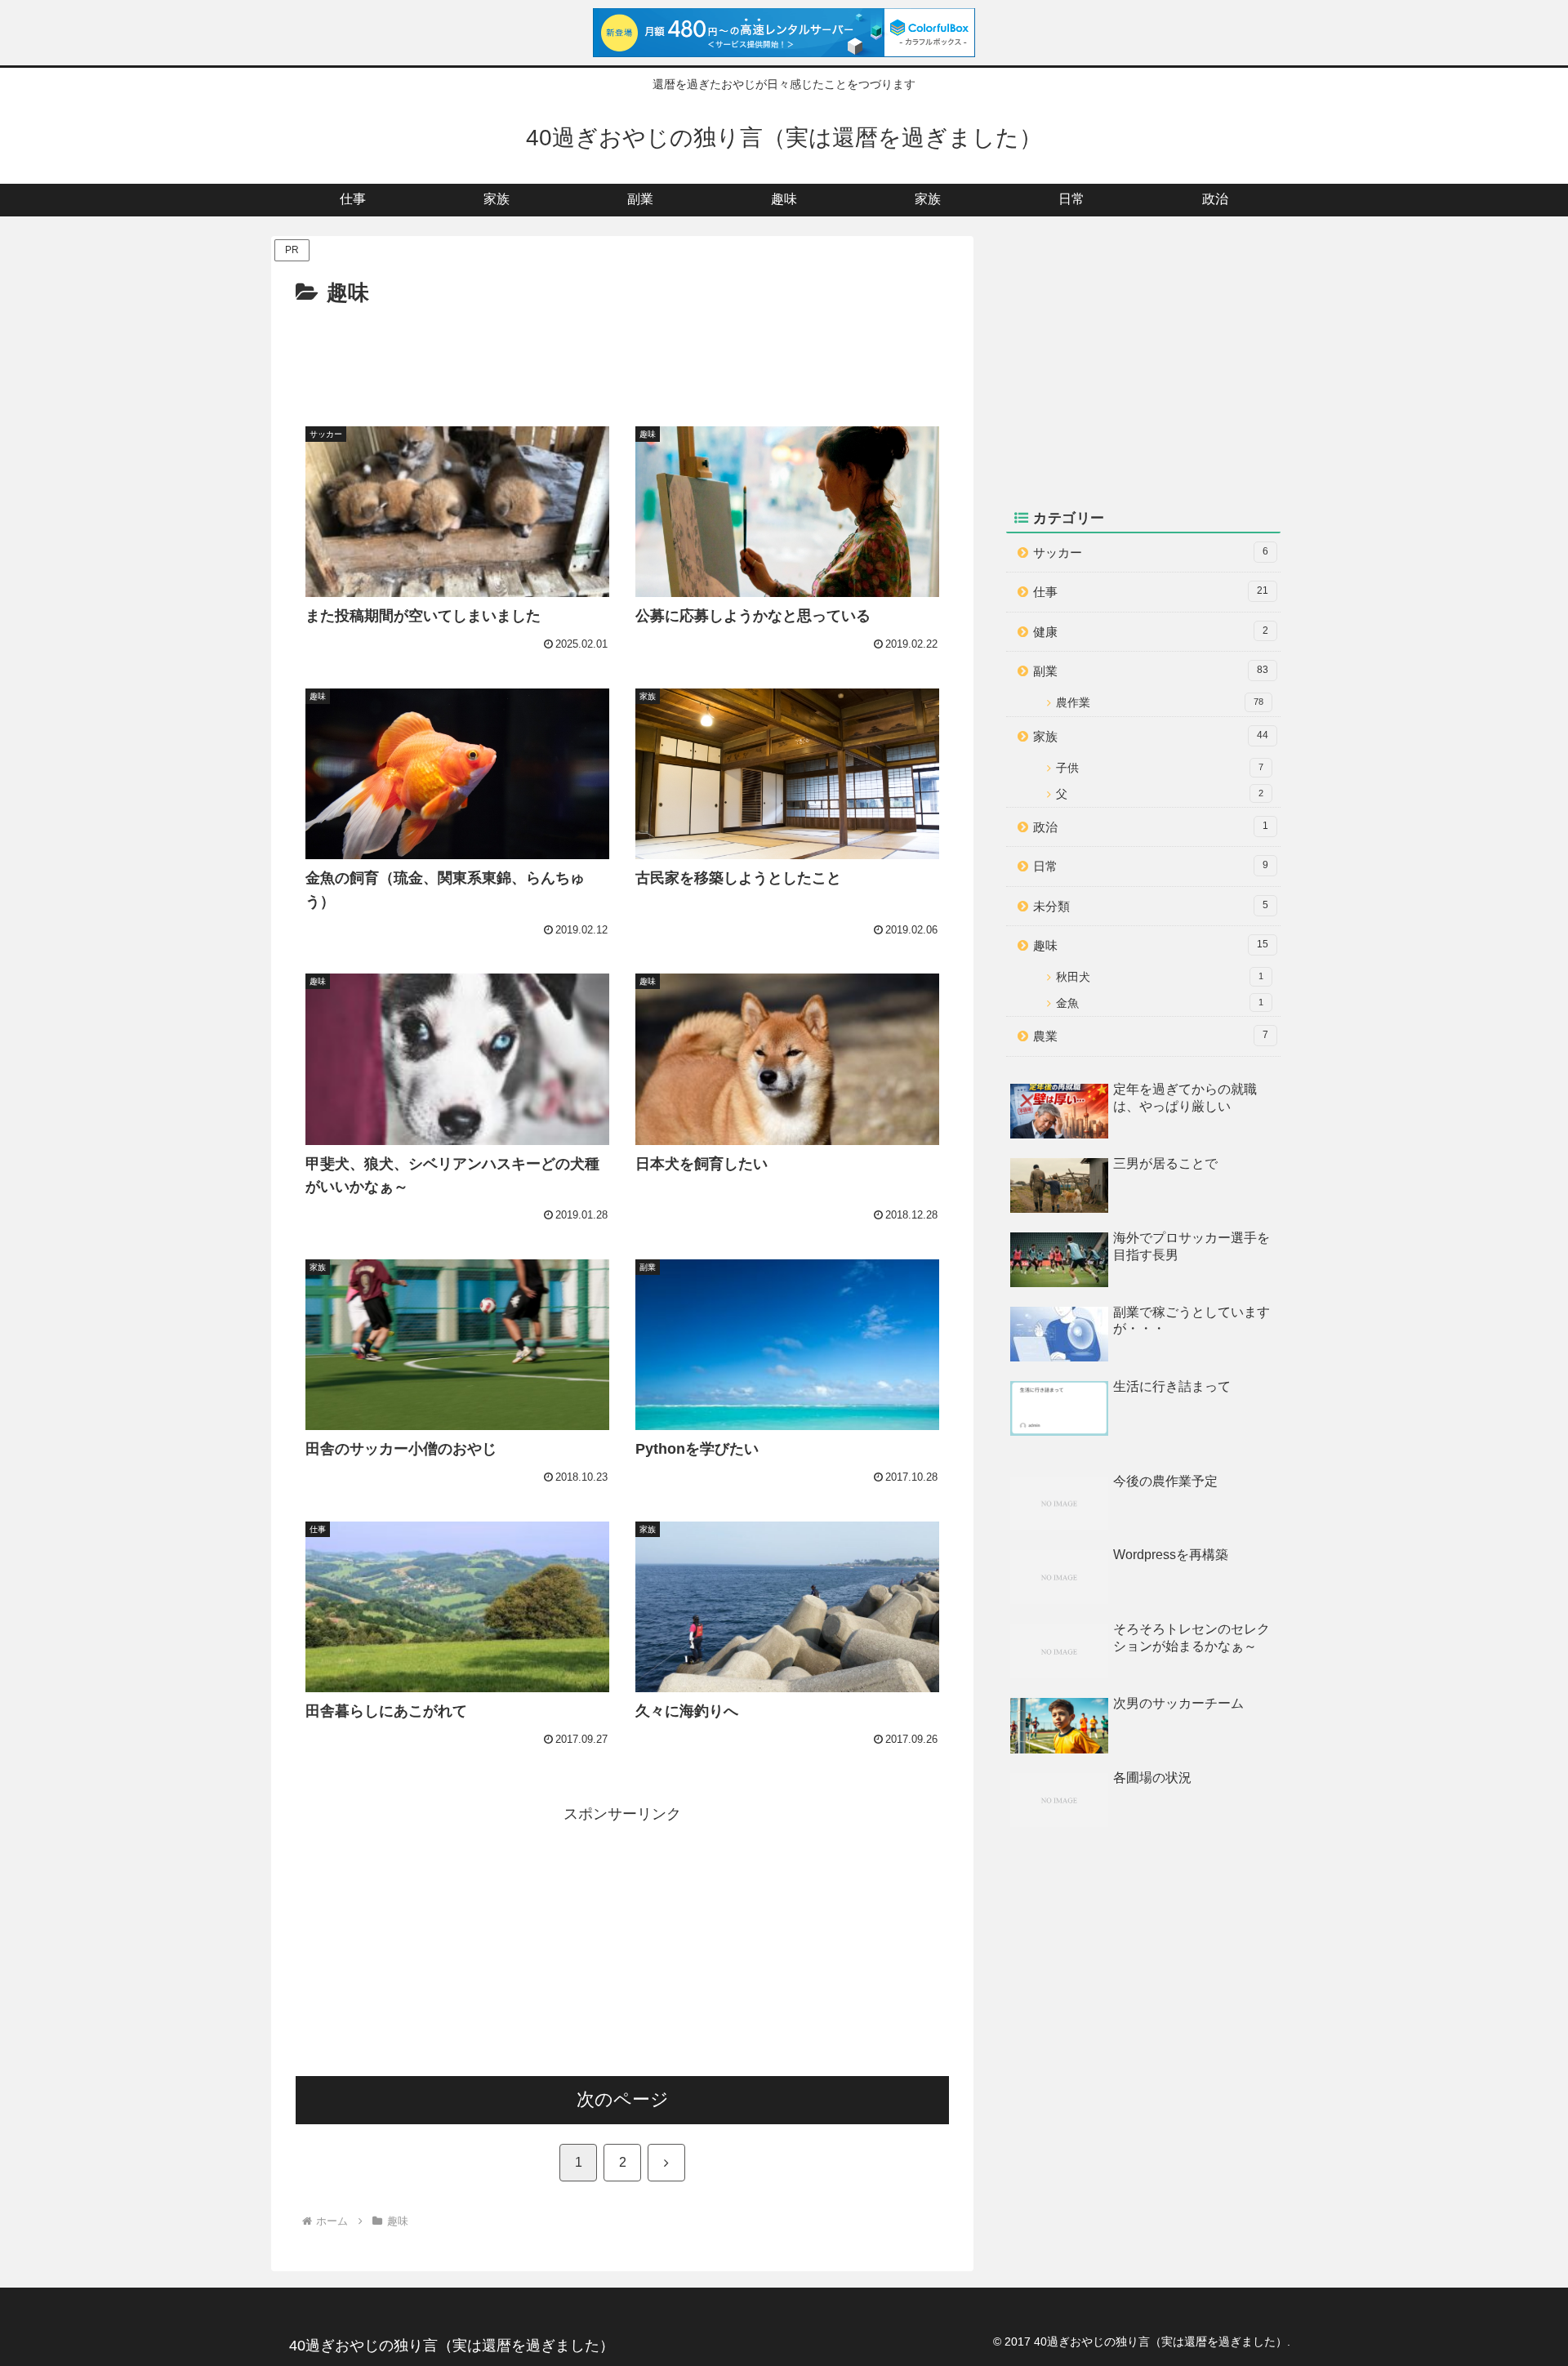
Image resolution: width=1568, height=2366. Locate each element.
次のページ (623, 2099)
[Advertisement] (622, 357)
